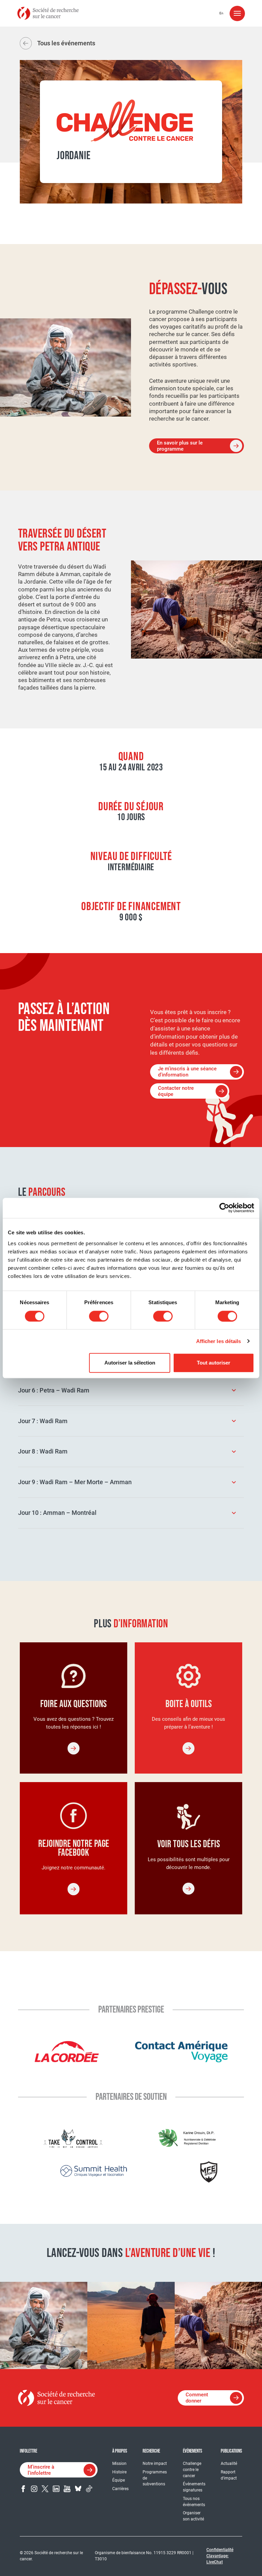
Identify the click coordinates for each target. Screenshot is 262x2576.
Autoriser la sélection (130, 1363)
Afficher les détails (219, 1341)
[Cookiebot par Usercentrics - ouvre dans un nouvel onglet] (224, 1208)
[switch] (99, 1316)
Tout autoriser (214, 1363)
